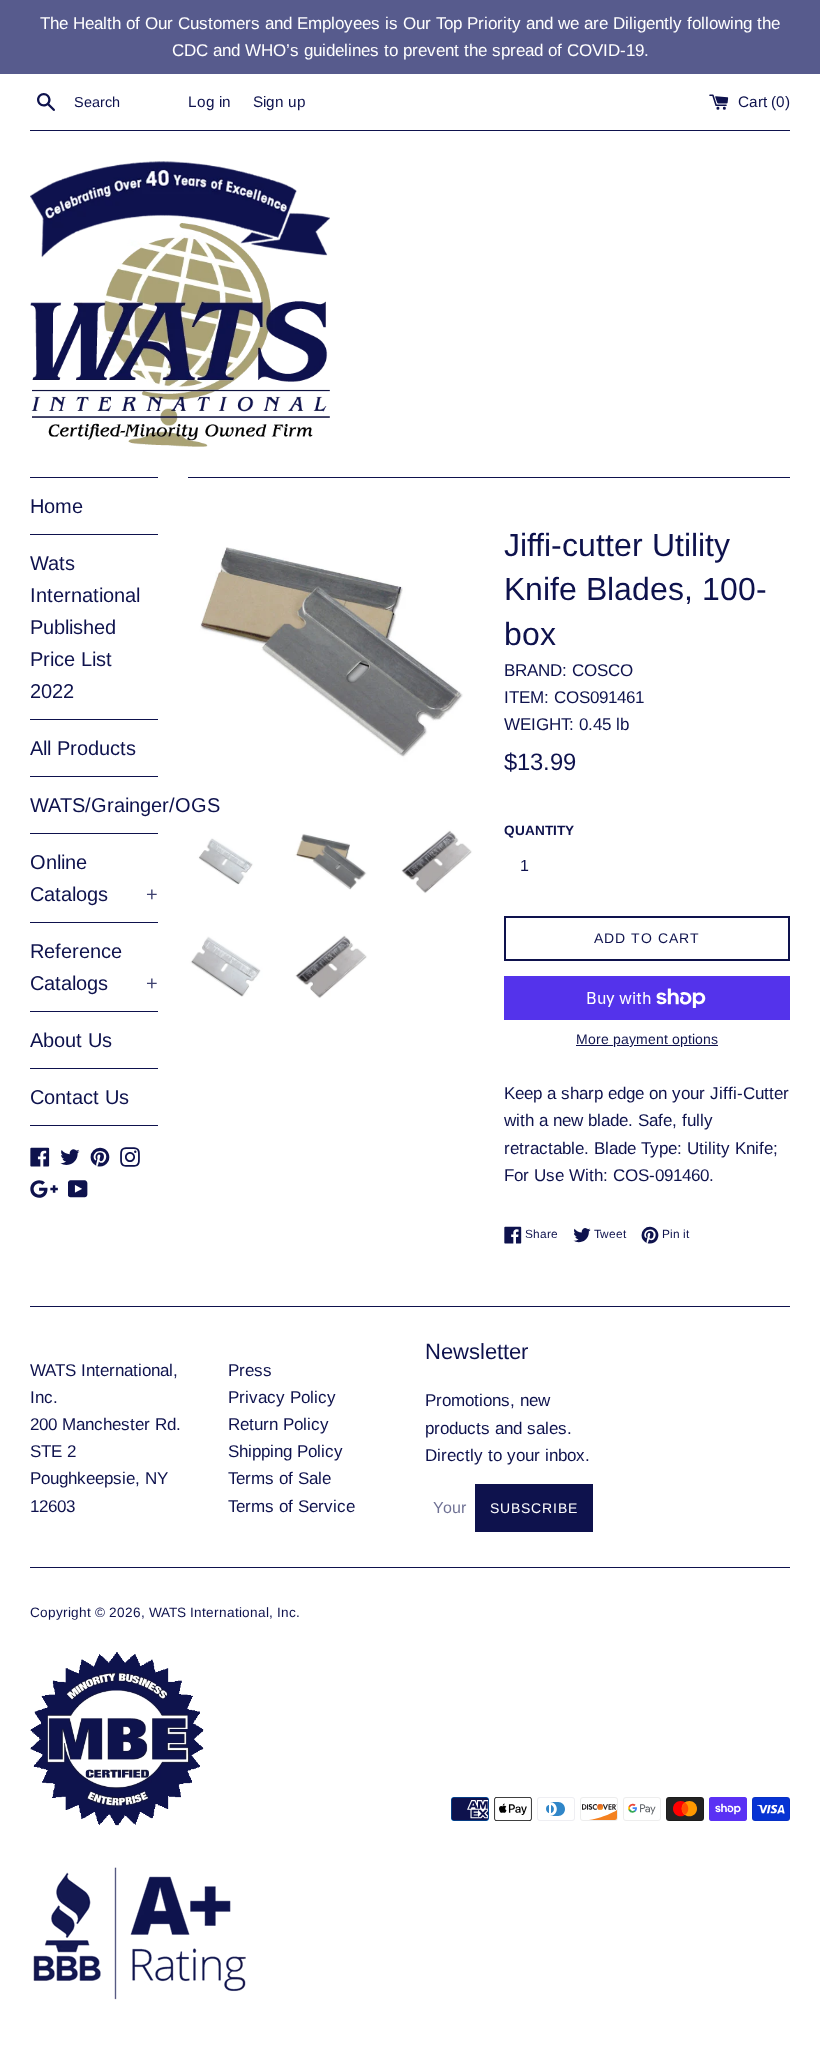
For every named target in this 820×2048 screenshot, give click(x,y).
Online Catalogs (94, 878)
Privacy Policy (282, 1397)
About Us (71, 1040)
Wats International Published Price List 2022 (85, 627)
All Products (83, 748)
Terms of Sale (279, 1478)
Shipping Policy (285, 1451)
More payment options (647, 1039)
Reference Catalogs (94, 967)
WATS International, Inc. (224, 1612)
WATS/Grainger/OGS (94, 805)
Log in (209, 101)
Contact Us (79, 1097)
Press (250, 1370)
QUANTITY (539, 830)
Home (56, 506)
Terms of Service (291, 1506)
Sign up (279, 101)
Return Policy (278, 1424)
